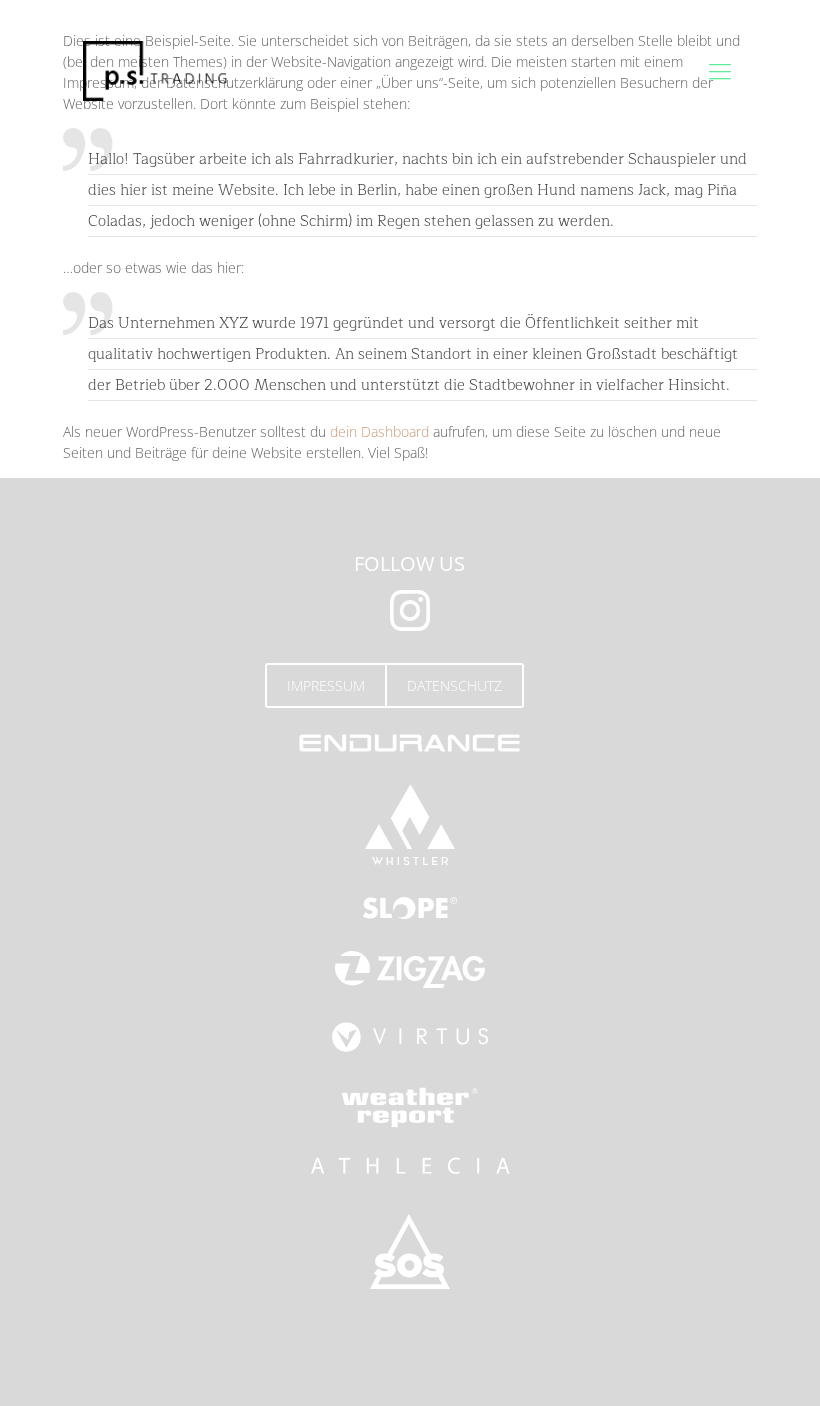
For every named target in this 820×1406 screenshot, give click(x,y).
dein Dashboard (379, 431)
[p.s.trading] (155, 70)
